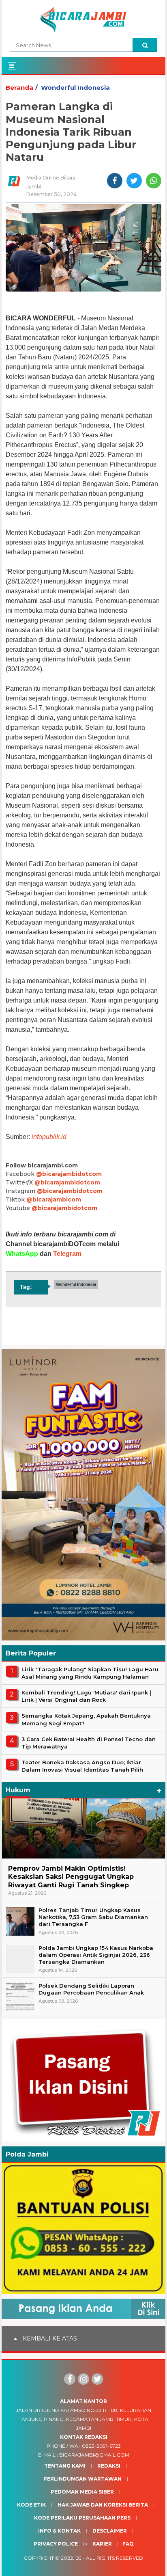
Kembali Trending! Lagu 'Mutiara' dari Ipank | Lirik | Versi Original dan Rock (86, 1696)
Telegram (67, 1254)
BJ (78, 2558)
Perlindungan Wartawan (82, 2479)
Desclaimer (110, 2531)
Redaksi (109, 2466)
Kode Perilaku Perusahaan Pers (82, 2518)
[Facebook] (70, 2379)
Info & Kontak (59, 2531)
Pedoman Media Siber (82, 2492)
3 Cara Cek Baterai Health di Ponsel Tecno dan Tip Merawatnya (89, 1743)
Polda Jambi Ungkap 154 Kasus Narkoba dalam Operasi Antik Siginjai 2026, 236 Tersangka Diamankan (96, 1955)
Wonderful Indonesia (75, 88)
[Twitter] (97, 2379)
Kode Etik (31, 2505)
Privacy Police (56, 2544)
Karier (102, 2544)
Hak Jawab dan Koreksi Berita (103, 2505)
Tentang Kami (65, 2466)
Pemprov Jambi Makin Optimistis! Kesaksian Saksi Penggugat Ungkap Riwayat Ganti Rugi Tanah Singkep (71, 1877)
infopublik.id (49, 1137)
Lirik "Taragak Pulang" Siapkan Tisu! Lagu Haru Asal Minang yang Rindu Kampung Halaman (90, 1673)
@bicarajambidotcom (69, 1174)
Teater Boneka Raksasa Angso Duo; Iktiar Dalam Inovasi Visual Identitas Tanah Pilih (82, 1766)
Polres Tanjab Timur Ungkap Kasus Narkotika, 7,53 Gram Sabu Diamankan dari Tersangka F (93, 1917)
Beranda (19, 88)
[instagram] (83, 2379)
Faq (128, 2544)
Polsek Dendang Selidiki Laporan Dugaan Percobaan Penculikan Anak (91, 1989)
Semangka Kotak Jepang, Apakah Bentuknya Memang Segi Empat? (86, 1719)
